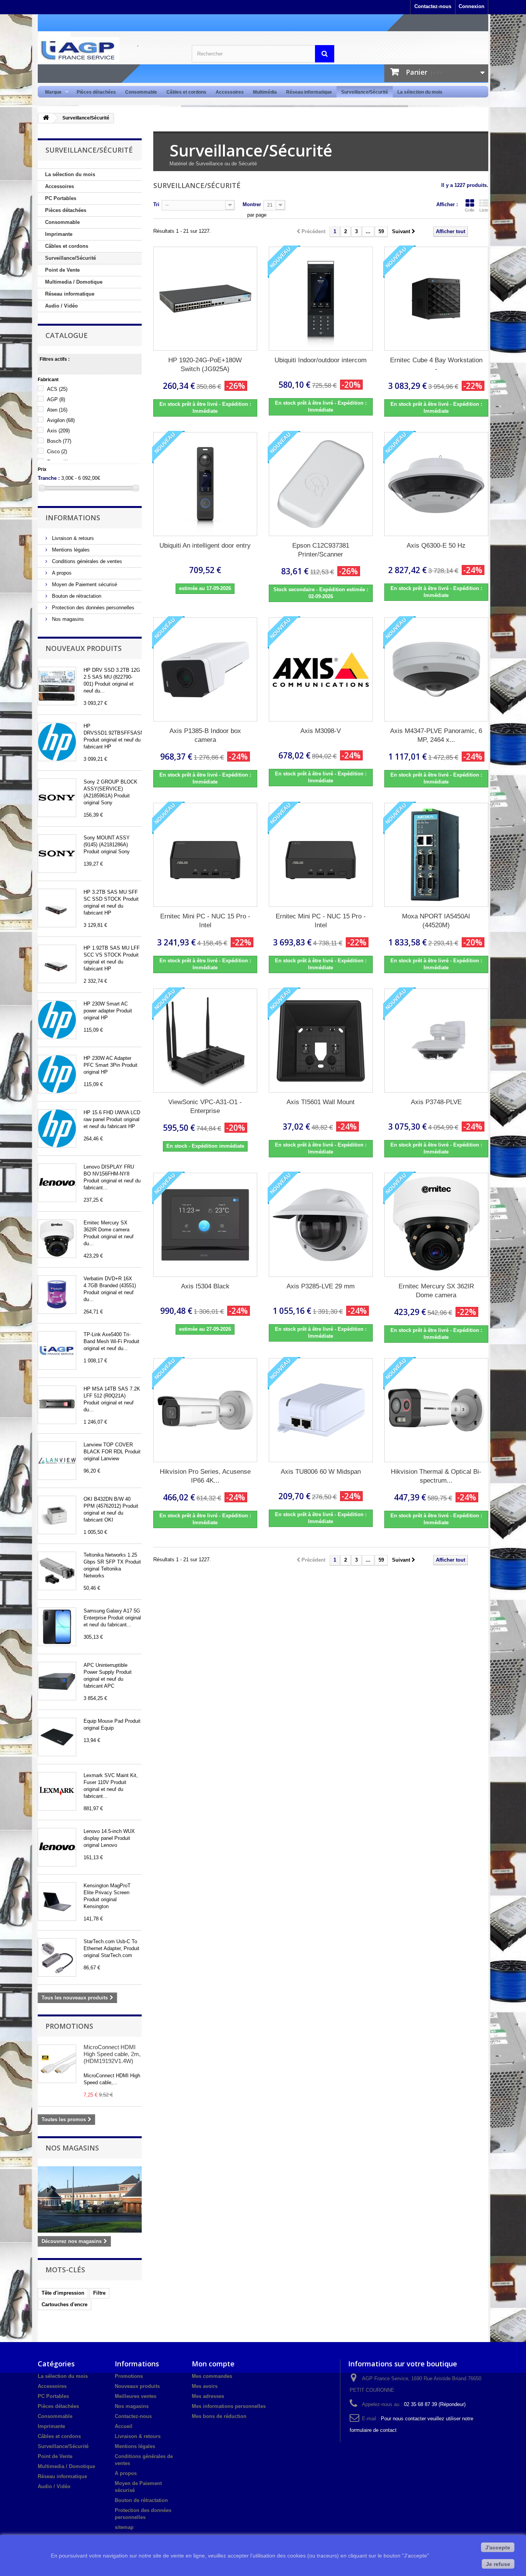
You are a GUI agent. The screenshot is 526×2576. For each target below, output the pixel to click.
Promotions (69, 2026)
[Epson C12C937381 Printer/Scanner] (321, 484)
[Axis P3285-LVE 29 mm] (321, 1225)
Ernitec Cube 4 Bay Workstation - (436, 365)
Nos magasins (67, 619)
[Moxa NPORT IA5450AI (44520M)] (436, 855)
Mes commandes (212, 2376)
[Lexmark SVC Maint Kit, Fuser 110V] (57, 1791)
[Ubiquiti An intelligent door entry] (205, 484)
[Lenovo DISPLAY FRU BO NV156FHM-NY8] (57, 1183)
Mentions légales (70, 550)
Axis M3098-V (321, 731)
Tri (156, 204)
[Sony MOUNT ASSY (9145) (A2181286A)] (57, 854)
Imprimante (59, 234)
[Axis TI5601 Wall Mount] (321, 1041)
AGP (56, 399)
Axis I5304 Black (205, 1286)
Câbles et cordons (186, 92)
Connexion (472, 6)
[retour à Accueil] (46, 118)
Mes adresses (208, 2396)
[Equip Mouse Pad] (57, 1737)
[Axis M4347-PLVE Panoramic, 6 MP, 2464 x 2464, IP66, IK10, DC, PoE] (436, 669)
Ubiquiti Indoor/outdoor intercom (321, 360)
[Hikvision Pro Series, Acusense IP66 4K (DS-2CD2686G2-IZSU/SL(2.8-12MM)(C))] (205, 1410)
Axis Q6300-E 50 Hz (436, 546)
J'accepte (498, 2547)
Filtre (99, 2293)
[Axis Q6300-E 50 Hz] (436, 484)
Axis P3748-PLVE (436, 1102)
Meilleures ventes (136, 2396)
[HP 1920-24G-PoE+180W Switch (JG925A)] (205, 299)
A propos (61, 573)
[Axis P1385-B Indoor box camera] (205, 669)
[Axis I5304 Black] (205, 1225)
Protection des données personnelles (92, 608)
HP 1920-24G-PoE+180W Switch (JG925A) (205, 365)
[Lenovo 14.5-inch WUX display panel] (57, 1847)
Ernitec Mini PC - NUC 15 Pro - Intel (205, 921)
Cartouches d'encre (64, 2304)
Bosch (59, 441)
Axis (58, 431)
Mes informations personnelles (229, 2406)
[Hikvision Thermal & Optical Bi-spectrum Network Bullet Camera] (436, 1410)
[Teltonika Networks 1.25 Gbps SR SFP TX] (57, 1571)
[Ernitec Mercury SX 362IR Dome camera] (57, 1239)
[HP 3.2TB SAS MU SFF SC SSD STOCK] (57, 908)
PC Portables (61, 198)
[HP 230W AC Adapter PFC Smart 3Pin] (57, 1074)
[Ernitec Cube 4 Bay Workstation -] (436, 299)
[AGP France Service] (109, 50)
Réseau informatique (309, 92)
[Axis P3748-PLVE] (436, 1041)
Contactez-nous (433, 6)
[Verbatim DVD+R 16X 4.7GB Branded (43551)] (57, 1295)
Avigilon (61, 420)
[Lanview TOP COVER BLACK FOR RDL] (57, 1461)
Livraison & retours (72, 538)
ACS (57, 389)
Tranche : (49, 478)
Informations (73, 518)
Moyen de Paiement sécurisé (84, 584)
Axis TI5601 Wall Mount (321, 1102)
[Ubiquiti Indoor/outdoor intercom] (321, 299)
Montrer (252, 204)
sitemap (124, 2527)
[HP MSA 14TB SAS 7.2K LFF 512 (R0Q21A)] (57, 1405)
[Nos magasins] (90, 2199)
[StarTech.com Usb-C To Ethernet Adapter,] (57, 1957)
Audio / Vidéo (61, 306)
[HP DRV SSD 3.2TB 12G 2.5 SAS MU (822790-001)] (57, 686)
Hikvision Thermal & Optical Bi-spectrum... (436, 1476)
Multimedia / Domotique (74, 282)
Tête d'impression (63, 2293)
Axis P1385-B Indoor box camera (205, 735)
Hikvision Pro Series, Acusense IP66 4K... (205, 1476)
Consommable (141, 92)
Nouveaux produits (84, 648)
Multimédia (265, 92)
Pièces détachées (96, 92)
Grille (470, 210)
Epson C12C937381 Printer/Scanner (321, 550)
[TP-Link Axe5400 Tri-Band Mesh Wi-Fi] (57, 1350)
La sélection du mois (420, 92)
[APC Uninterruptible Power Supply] (57, 1681)
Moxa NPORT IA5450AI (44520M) (436, 921)
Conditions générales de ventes (86, 561)
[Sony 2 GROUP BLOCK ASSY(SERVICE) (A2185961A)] (57, 798)
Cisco (57, 451)
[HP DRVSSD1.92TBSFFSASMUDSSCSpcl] (57, 742)
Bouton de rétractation (76, 596)
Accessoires (230, 92)
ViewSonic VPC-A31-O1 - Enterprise (205, 1106)
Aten (57, 410)
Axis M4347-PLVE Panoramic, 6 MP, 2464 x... (436, 735)
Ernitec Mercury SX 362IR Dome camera (436, 1291)
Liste (484, 210)
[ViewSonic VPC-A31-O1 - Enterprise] (205, 1041)
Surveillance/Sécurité (365, 92)
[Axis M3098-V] (321, 669)
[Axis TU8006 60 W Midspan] (321, 1410)
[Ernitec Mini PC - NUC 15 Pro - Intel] (205, 855)
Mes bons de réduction (219, 2416)
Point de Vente (62, 270)
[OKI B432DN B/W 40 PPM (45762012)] (57, 1515)
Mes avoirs (205, 2386)
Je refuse (498, 2564)
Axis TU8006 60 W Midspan (321, 1472)
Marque (51, 92)
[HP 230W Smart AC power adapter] (57, 1020)
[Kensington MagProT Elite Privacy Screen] (57, 1902)
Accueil (124, 2426)
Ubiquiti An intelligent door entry (205, 546)
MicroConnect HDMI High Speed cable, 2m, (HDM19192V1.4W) (112, 2054)
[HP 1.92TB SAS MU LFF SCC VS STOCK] (57, 964)
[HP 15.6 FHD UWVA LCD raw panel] (57, 1128)
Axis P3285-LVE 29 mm (321, 1286)
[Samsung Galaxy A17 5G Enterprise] (57, 1627)
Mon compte (213, 2364)
